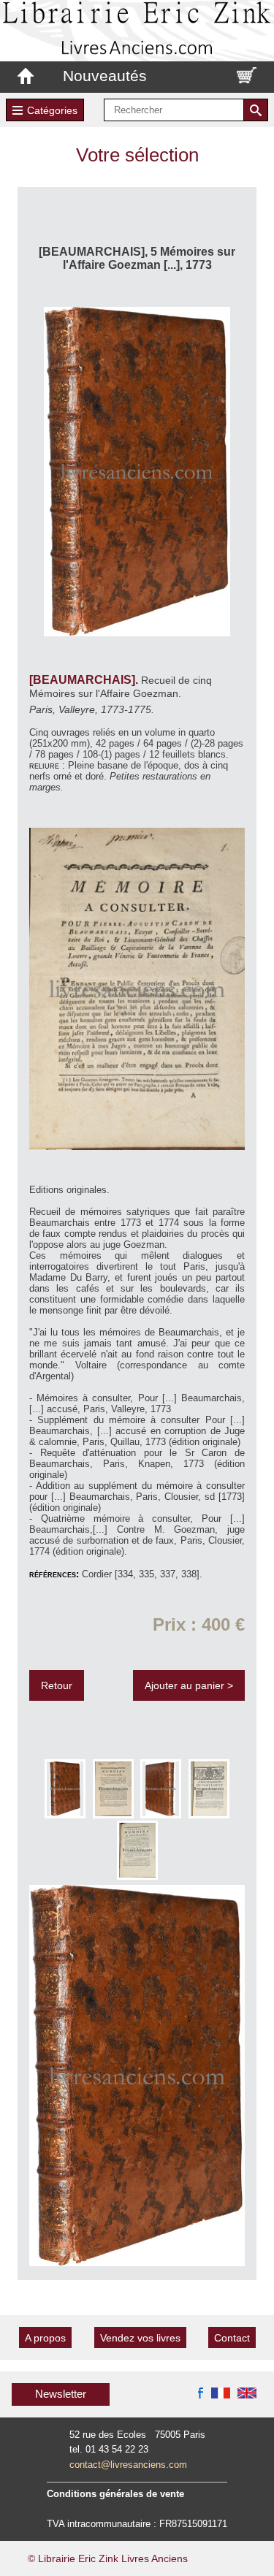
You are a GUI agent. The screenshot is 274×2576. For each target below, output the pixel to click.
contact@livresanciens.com (128, 2465)
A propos (45, 2338)
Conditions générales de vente (115, 2494)
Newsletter (61, 2394)
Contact (232, 2338)
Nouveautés (105, 76)
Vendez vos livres (140, 2338)
